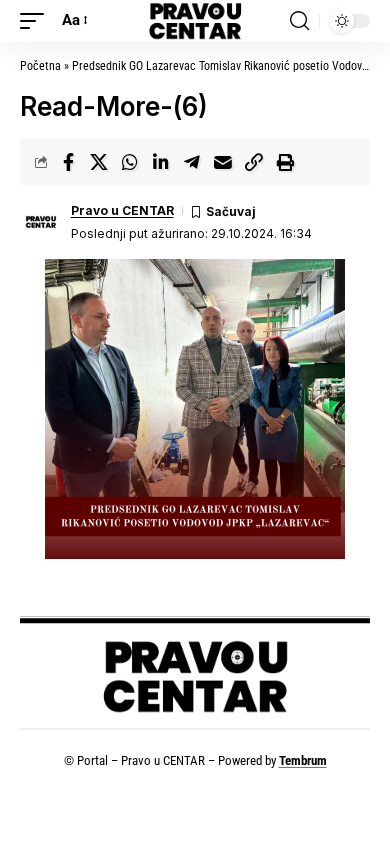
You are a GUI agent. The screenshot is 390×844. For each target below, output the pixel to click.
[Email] (223, 162)
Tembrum (303, 760)
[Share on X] (99, 162)
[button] (37, 21)
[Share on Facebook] (68, 162)
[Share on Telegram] (192, 162)
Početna (40, 66)
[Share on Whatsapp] (130, 162)
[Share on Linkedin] (161, 162)
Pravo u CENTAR (122, 210)
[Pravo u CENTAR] (195, 21)
